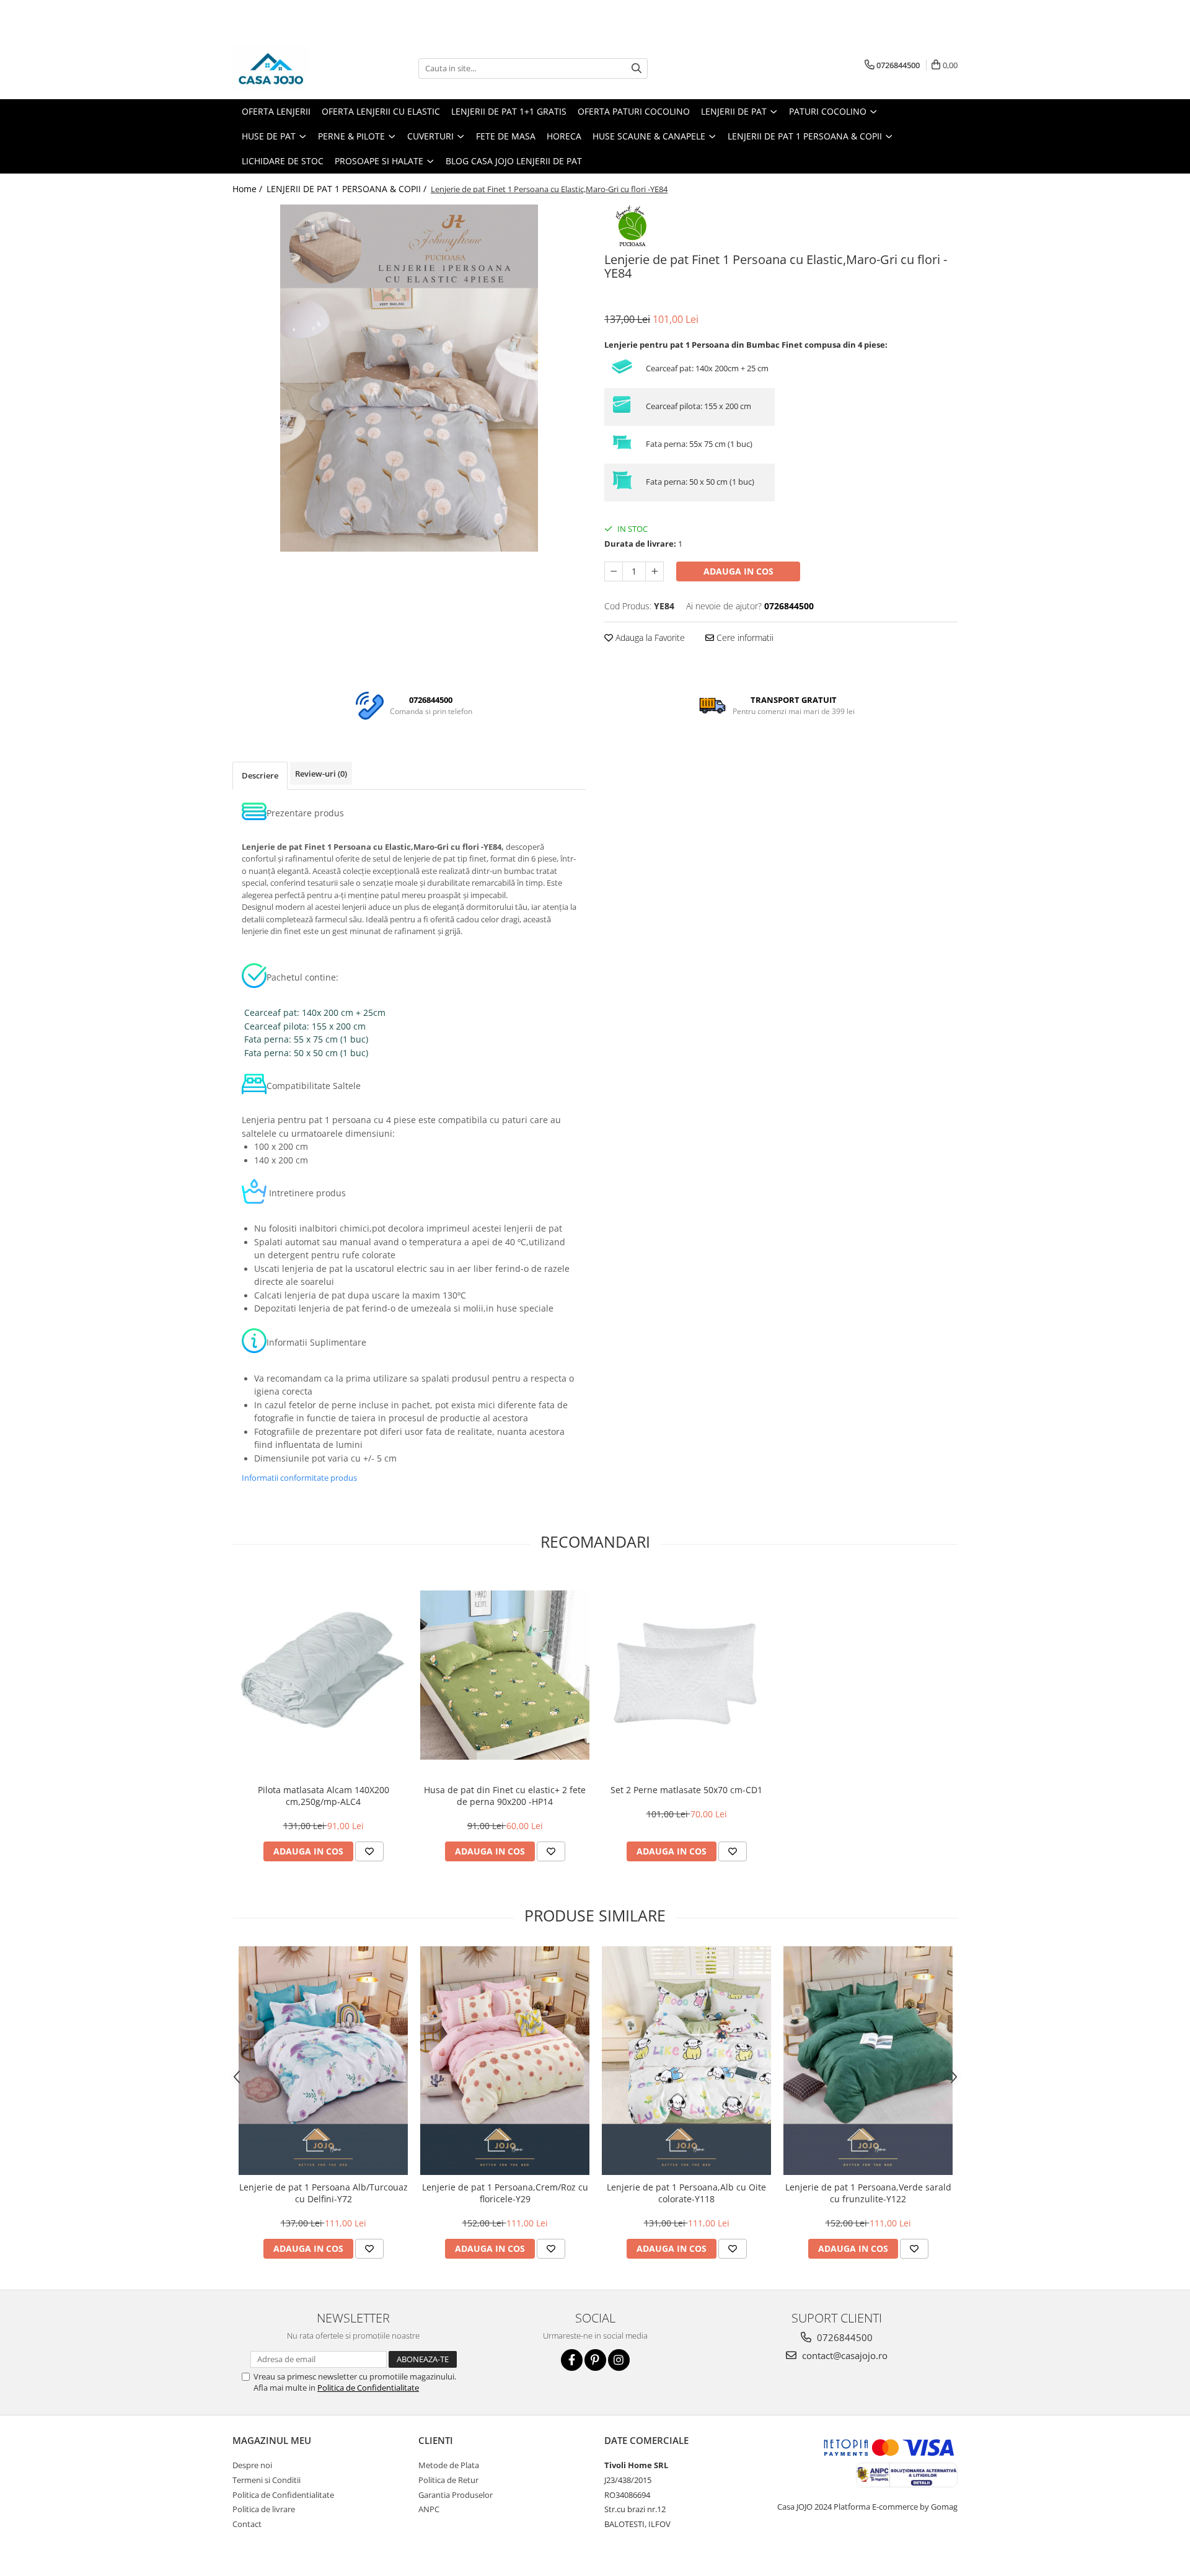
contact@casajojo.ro (844, 2355)
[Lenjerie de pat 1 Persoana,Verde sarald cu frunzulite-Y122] (868, 2061)
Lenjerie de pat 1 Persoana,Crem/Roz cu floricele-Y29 (505, 2193)
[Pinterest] (595, 2360)
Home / (249, 189)
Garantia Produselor (456, 2495)
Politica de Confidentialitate (368, 2388)
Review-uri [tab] (321, 774)
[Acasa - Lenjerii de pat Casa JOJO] (294, 68)
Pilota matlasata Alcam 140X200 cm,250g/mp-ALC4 (324, 1796)
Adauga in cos (738, 571)
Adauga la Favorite (649, 637)
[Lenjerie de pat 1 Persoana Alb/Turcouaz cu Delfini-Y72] (323, 2061)
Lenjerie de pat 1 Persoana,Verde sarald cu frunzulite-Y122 (868, 2193)
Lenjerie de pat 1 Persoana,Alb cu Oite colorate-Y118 (686, 2193)
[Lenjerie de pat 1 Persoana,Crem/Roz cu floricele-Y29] (505, 2061)
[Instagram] (619, 2360)
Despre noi (252, 2465)
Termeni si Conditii (267, 2480)
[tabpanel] (409, 378)
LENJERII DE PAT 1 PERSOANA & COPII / (348, 189)
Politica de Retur (448, 2480)
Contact (247, 2524)
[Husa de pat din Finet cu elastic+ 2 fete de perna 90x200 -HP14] (505, 1675)
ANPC (429, 2509)
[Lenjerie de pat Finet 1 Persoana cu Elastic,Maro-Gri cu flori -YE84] (409, 378)
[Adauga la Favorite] (369, 1851)
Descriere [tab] (260, 775)
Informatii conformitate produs (299, 1478)
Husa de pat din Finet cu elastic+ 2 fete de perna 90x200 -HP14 (505, 1796)
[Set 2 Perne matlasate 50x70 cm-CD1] (686, 1675)
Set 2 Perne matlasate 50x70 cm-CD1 (686, 1790)
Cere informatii (744, 637)
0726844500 (844, 2337)
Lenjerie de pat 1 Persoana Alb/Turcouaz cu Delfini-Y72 (324, 2193)
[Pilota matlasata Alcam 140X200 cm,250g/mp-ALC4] (323, 1675)
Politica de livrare (264, 2509)
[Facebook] (572, 2360)
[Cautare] (637, 68)
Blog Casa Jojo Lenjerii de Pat (514, 161)
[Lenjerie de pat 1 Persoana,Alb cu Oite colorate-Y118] (686, 2061)
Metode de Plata (449, 2465)
